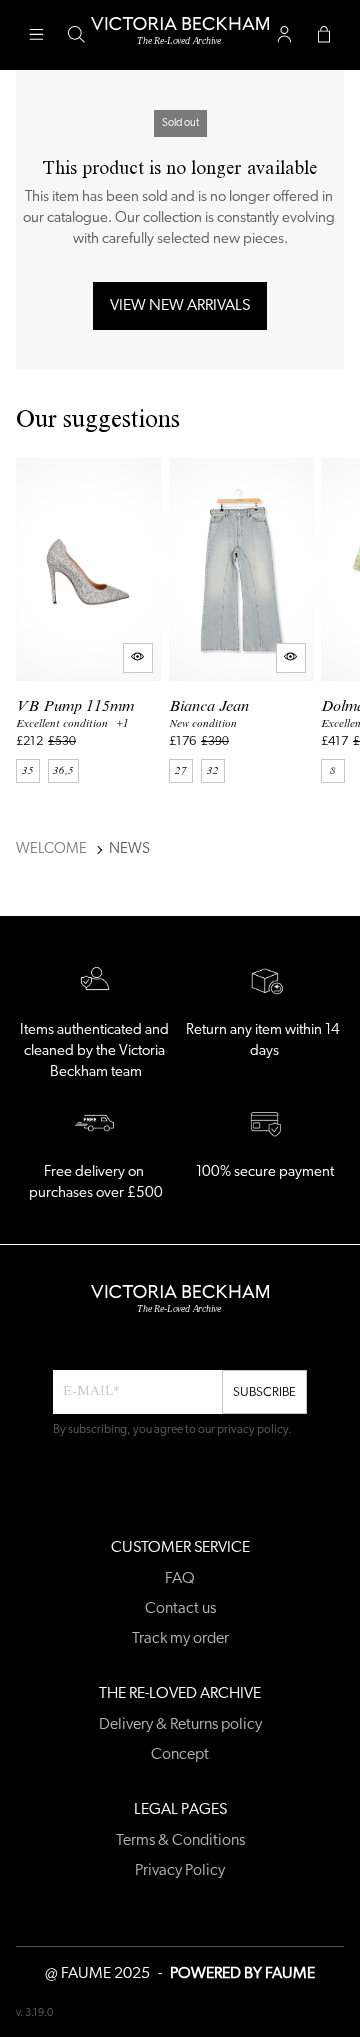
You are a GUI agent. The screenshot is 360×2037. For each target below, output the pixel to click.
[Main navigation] (36, 35)
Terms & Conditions (180, 1841)
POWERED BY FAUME (242, 1974)
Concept (180, 1755)
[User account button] (284, 35)
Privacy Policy (180, 1871)
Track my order (180, 1639)
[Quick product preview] (138, 658)
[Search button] (76, 35)
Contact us (180, 1609)
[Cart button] (324, 35)
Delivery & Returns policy (180, 1725)
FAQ (180, 1579)
